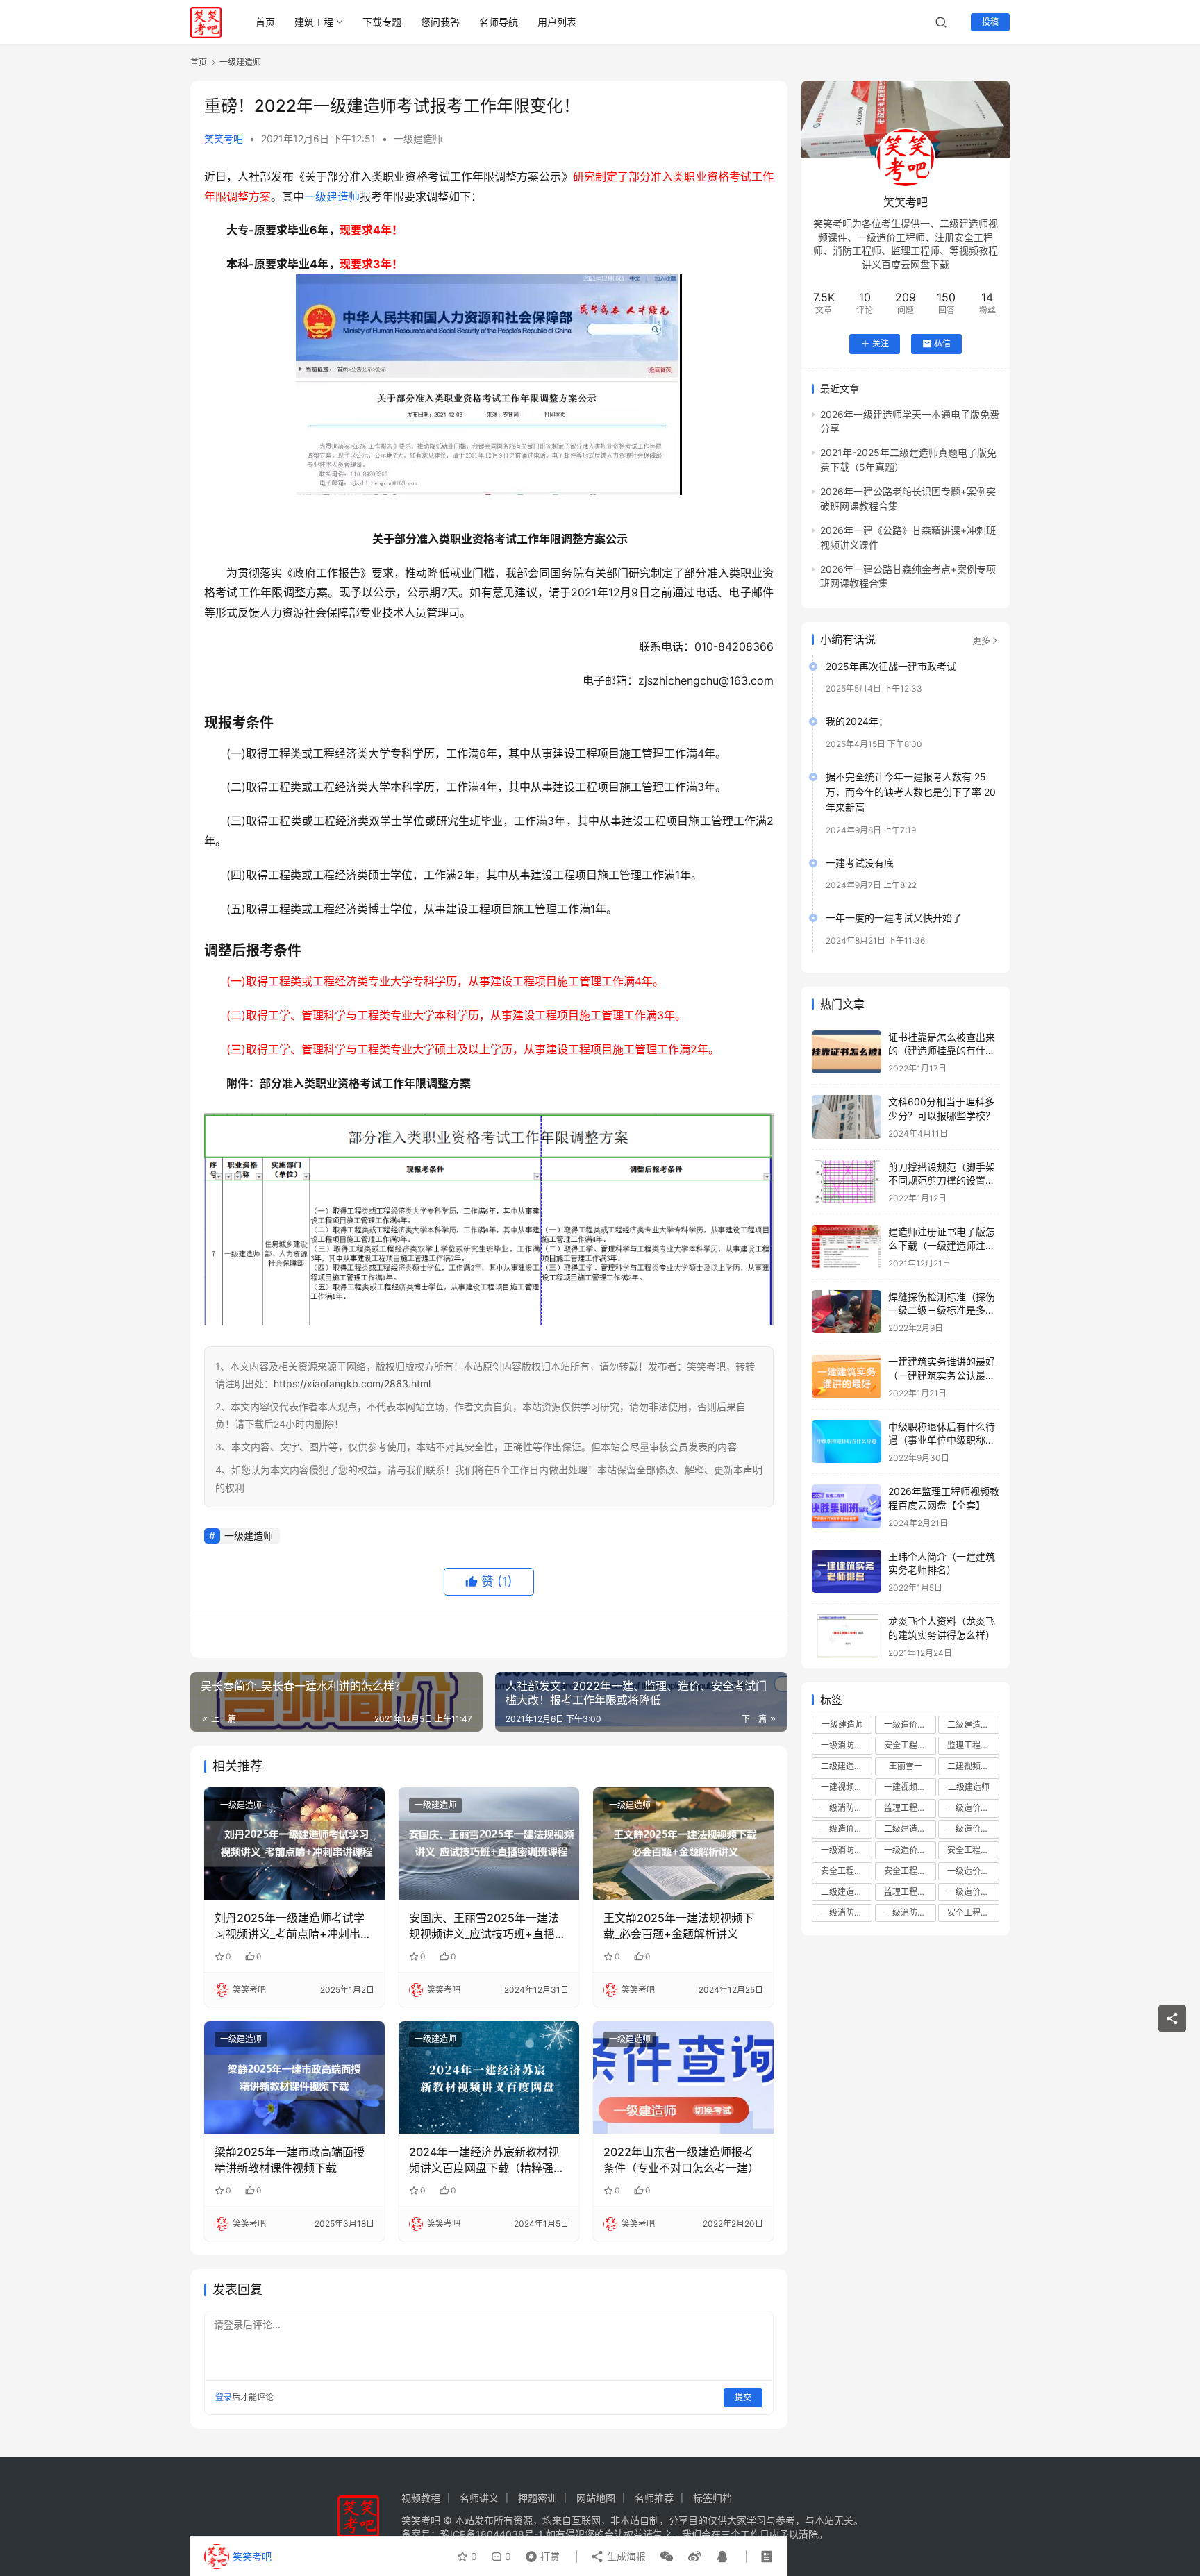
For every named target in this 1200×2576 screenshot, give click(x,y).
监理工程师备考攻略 (910, 1892)
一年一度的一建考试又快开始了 (894, 918)
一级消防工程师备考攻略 (847, 1913)
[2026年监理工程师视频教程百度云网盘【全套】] (847, 1506)
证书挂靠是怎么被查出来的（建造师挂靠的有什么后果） (942, 1051)
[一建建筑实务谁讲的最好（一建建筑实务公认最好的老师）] (847, 1377)
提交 (743, 2397)
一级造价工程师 (910, 1724)
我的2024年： (857, 721)
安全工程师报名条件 (847, 1871)
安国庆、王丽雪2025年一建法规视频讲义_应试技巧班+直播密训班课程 (487, 1926)
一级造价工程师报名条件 (847, 1829)
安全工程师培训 (910, 1745)
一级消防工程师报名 (847, 1808)
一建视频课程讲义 (910, 1787)
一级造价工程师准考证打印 (973, 1871)
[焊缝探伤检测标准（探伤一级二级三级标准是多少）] (847, 1312)
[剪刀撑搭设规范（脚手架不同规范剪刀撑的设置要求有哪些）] (847, 1182)
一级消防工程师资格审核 (910, 1913)
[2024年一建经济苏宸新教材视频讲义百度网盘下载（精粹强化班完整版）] (489, 2077)
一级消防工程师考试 (847, 1850)
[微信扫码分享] (667, 2557)
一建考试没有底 (860, 863)
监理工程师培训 (973, 1745)
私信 (942, 343)
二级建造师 (969, 1787)
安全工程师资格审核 (910, 1871)
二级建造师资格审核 (910, 1829)
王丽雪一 (906, 1766)
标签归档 (712, 2498)
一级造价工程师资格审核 (973, 1808)
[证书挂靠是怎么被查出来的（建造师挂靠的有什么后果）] (847, 1052)
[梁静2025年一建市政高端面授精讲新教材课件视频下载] (294, 2077)
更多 (981, 640)
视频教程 (421, 2498)
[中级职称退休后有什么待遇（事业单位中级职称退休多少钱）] (847, 1442)
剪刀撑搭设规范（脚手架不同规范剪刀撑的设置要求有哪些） (942, 1180)
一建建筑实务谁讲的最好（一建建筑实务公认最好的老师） (942, 1375)
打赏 (540, 2553)
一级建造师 (418, 139)
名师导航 (499, 22)
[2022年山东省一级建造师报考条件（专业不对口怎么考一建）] (683, 2077)
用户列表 (557, 22)
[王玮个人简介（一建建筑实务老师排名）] (847, 1572)
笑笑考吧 (224, 139)
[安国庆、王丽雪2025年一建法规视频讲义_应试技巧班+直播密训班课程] (489, 1843)
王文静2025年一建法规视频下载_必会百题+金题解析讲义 (678, 1925)
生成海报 (625, 2556)
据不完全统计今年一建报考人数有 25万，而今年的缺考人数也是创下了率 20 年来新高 (911, 792)
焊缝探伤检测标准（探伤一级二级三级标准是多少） (942, 1310)
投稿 (990, 22)
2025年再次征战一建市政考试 (891, 666)
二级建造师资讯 (847, 1892)
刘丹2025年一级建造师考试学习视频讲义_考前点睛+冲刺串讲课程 (293, 1926)
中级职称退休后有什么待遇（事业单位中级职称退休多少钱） (942, 1440)
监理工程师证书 (910, 1808)
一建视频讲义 (846, 1787)
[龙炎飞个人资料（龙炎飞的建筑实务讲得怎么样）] (847, 1636)
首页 (265, 22)
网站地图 (596, 2498)
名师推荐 (654, 2498)
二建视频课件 (972, 1766)
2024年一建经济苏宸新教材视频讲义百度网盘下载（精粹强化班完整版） (487, 2160)
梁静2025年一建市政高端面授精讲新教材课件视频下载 (290, 2159)
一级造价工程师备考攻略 (910, 1850)
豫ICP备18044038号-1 (492, 2534)
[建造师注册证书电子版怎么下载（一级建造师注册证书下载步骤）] (847, 1247)
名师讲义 (479, 2498)
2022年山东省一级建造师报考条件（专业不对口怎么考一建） (681, 2159)
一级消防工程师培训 (847, 1745)
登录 (224, 2397)
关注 (881, 343)
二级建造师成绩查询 (847, 1766)
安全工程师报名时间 (973, 1850)
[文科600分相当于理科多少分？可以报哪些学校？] (847, 1117)
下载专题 (382, 22)
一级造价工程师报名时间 (973, 1829)
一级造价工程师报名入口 (973, 1892)
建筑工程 (314, 22)
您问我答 (440, 22)
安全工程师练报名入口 (973, 1913)
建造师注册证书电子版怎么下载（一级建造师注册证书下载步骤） (942, 1245)
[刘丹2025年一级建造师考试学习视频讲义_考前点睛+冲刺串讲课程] (294, 1843)
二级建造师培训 (973, 1724)
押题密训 (537, 2498)
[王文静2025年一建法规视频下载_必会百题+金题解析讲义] (683, 1843)
